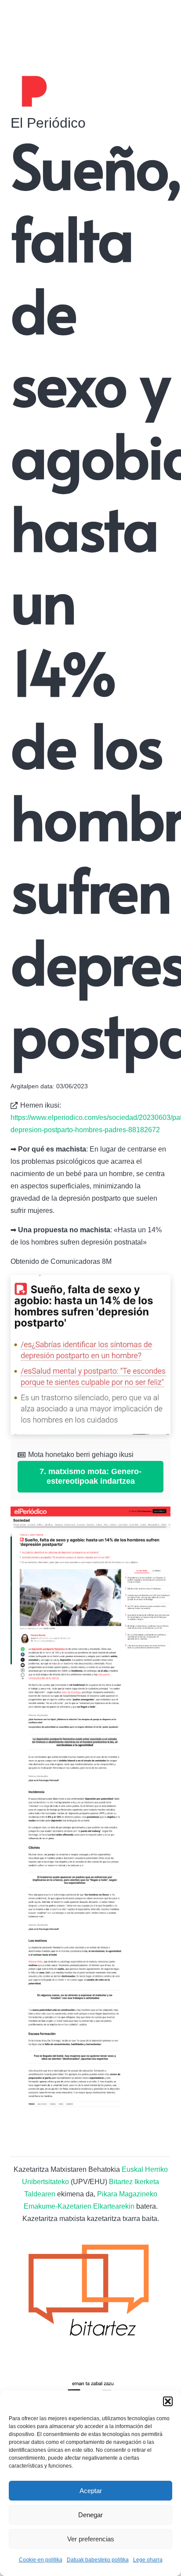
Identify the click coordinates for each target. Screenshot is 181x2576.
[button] (168, 2401)
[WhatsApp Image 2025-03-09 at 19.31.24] (90, 1355)
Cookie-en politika (41, 2560)
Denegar (90, 2515)
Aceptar (91, 2491)
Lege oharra (148, 2560)
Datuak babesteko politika (98, 2560)
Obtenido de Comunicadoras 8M (61, 1261)
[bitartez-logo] (90, 2293)
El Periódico (48, 123)
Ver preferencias (91, 2539)
